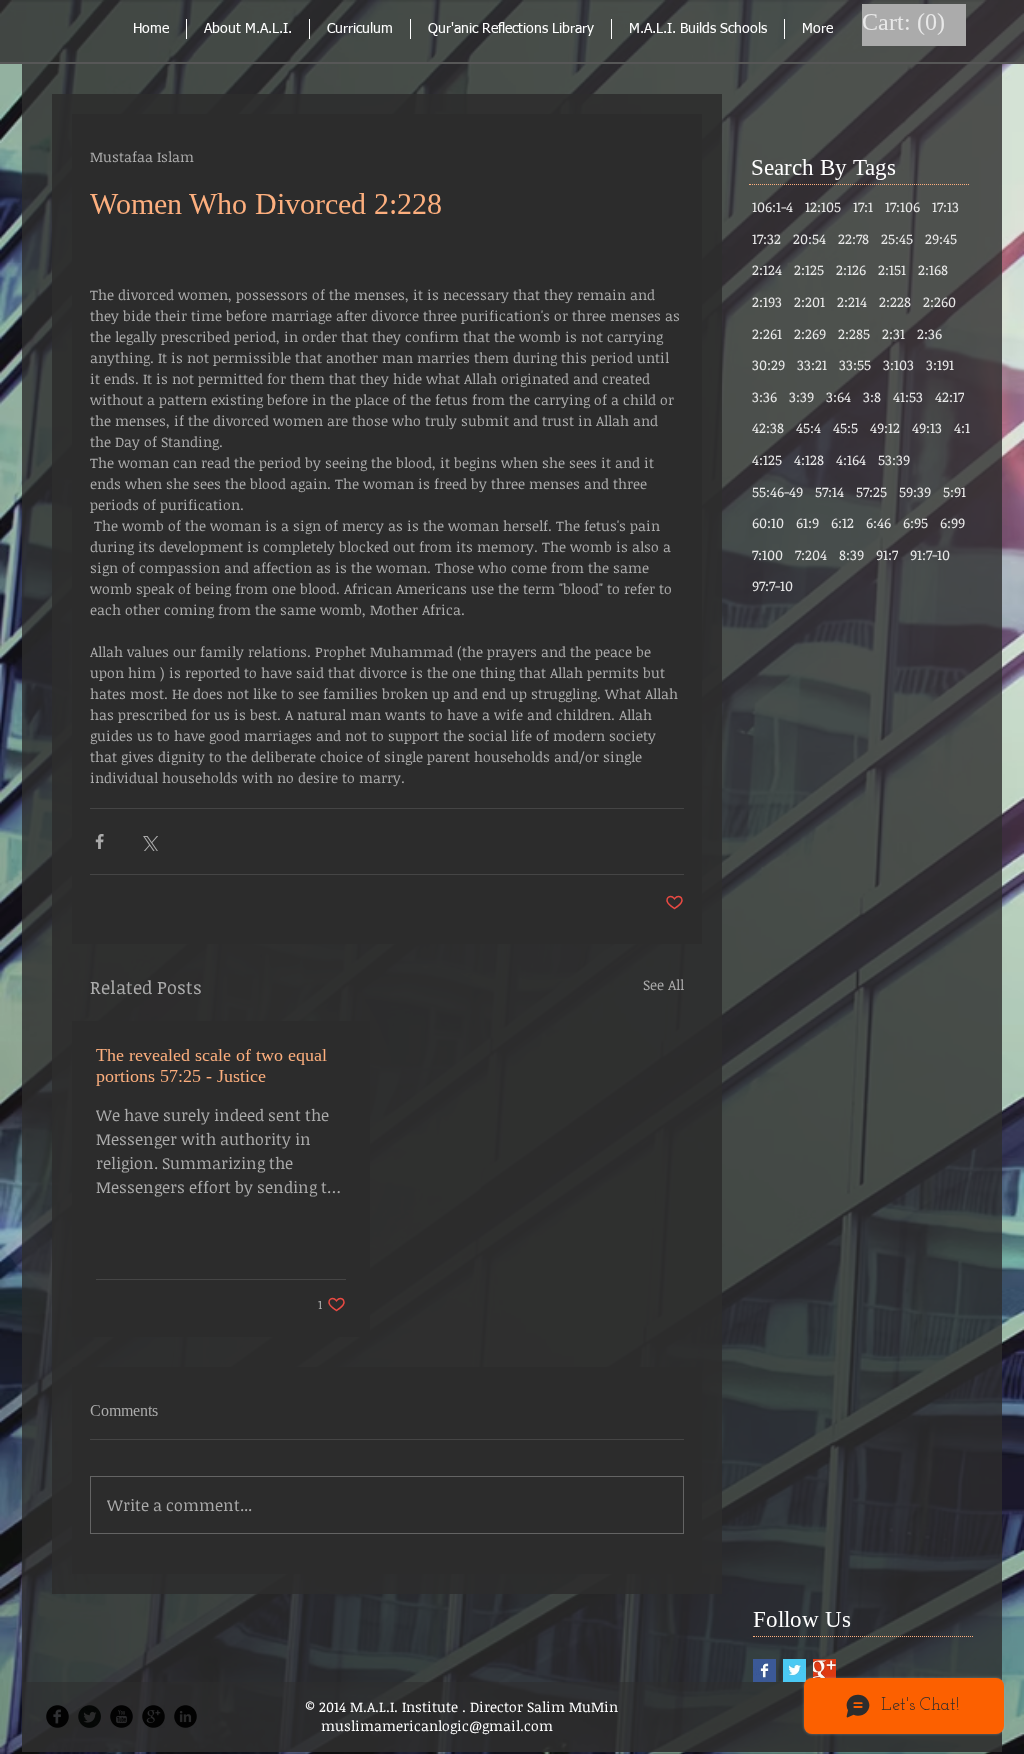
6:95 (915, 522)
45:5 (845, 427)
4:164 (851, 459)
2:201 (809, 301)
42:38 (768, 427)
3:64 (838, 396)
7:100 (767, 554)
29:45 (941, 238)
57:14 (829, 491)
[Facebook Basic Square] (764, 1670)
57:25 (871, 491)
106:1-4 (772, 206)
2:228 (895, 301)
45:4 (808, 427)
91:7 (887, 554)
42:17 (949, 396)
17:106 (902, 206)
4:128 (809, 459)
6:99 (952, 522)
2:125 (809, 269)
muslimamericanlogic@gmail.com (437, 1725)
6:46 (878, 522)
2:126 (851, 269)
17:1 (863, 206)
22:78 (853, 238)
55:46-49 (777, 491)
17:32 (766, 238)
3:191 (940, 364)
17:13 (945, 206)
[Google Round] (153, 1716)
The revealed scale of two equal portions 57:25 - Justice (211, 1065)
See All (663, 984)
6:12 (842, 522)
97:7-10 (772, 585)
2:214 (852, 301)
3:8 (872, 396)
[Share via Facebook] (99, 841)
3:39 (801, 396)
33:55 (855, 364)
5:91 (954, 491)
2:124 (767, 269)
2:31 (893, 333)
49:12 (885, 427)
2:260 (939, 301)
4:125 (767, 459)
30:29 (768, 364)
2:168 (933, 269)
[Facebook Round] (57, 1716)
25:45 (897, 238)
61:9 (807, 522)
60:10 (768, 522)
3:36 (764, 396)
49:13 (927, 427)
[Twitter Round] (89, 1716)
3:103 (898, 364)
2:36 (929, 333)
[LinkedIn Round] (185, 1716)
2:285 (854, 333)
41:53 (908, 396)
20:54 (809, 238)
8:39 (851, 554)
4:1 (962, 427)
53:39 (894, 459)
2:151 (892, 269)
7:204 (811, 554)
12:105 (823, 206)
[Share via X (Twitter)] (148, 841)
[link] (906, 22)
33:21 (812, 364)
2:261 (767, 333)
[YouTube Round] (121, 1716)
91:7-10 (930, 554)
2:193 (767, 301)
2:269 (810, 333)
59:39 (915, 491)
